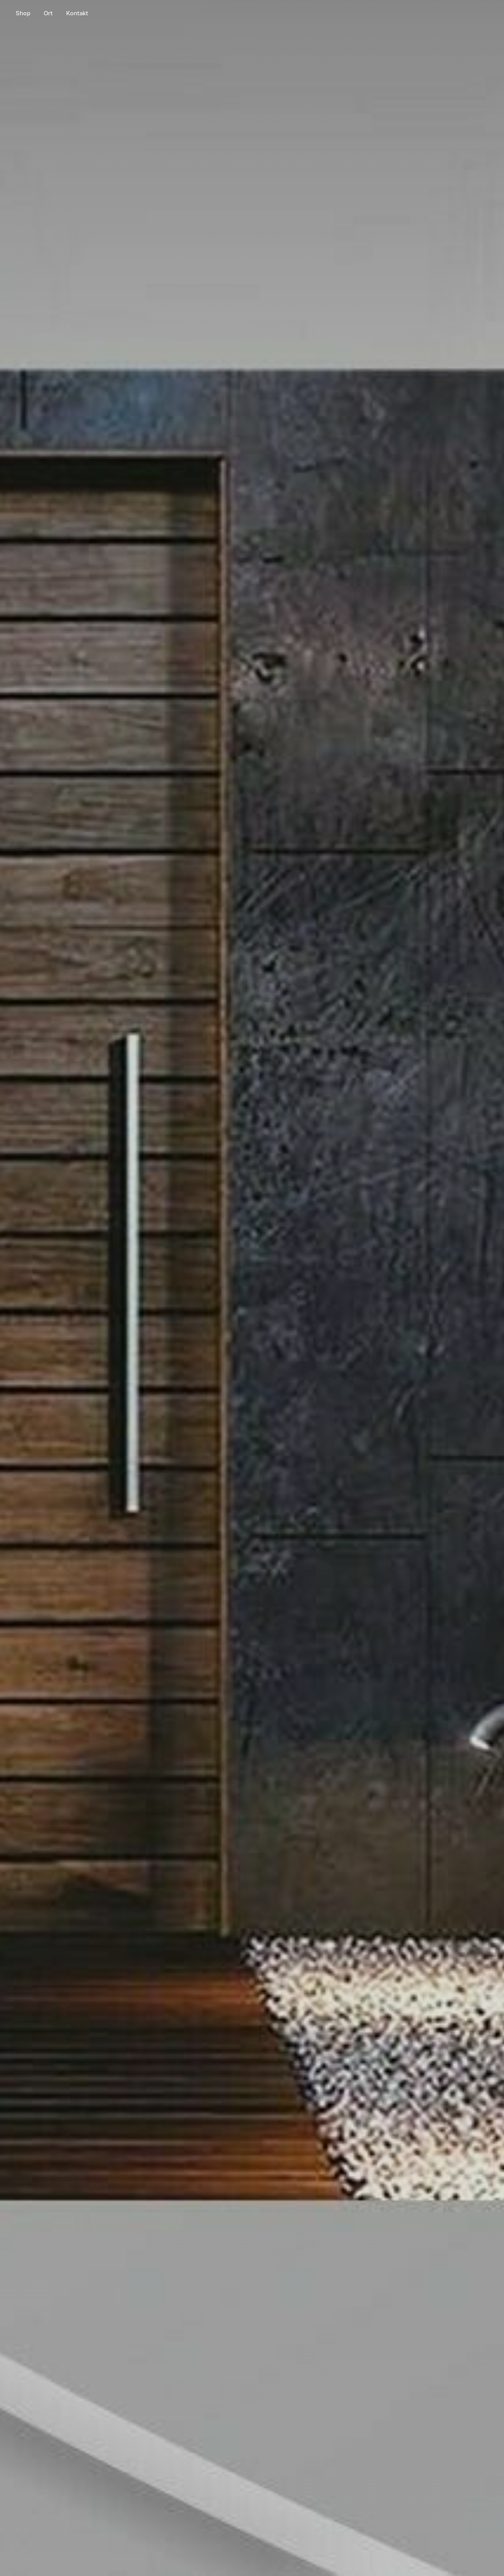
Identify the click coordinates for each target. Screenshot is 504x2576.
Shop (23, 13)
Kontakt (77, 13)
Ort (48, 13)
